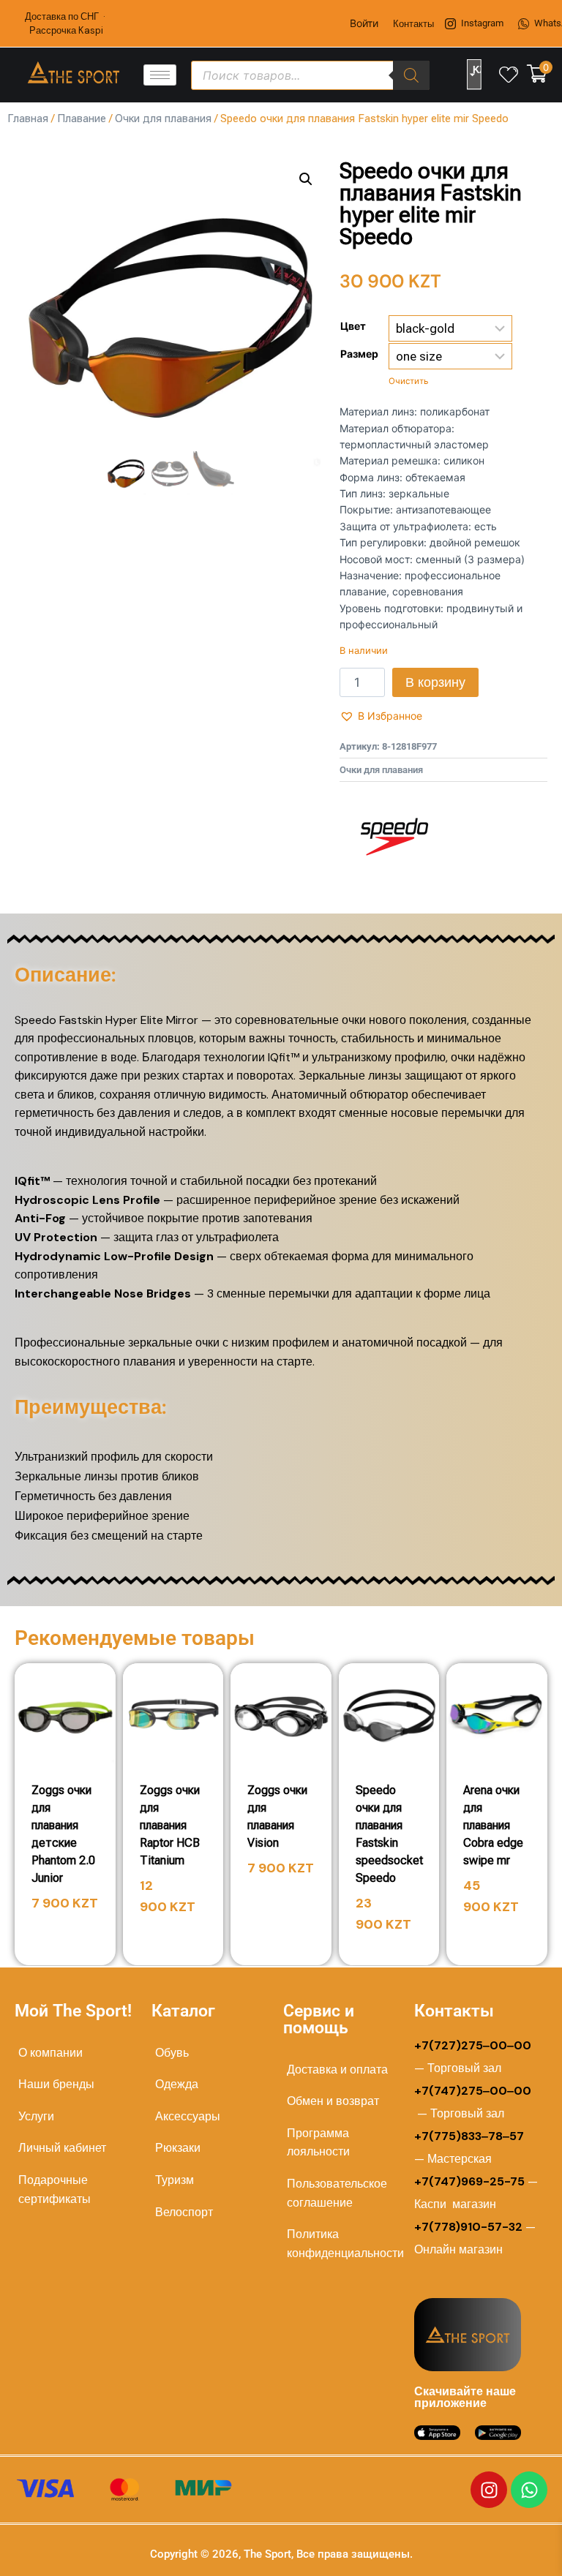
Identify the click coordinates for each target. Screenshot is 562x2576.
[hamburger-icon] (160, 75)
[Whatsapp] (529, 2490)
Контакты (413, 24)
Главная (28, 118)
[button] (306, 179)
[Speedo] (394, 837)
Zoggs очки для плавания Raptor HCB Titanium (170, 1825)
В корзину (435, 682)
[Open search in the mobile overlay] (311, 75)
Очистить (408, 381)
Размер (359, 354)
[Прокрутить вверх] (505, 2548)
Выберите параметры (71, 1925)
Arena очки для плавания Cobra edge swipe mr (493, 1825)
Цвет (353, 326)
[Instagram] (489, 2490)
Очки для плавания (163, 118)
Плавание (82, 118)
